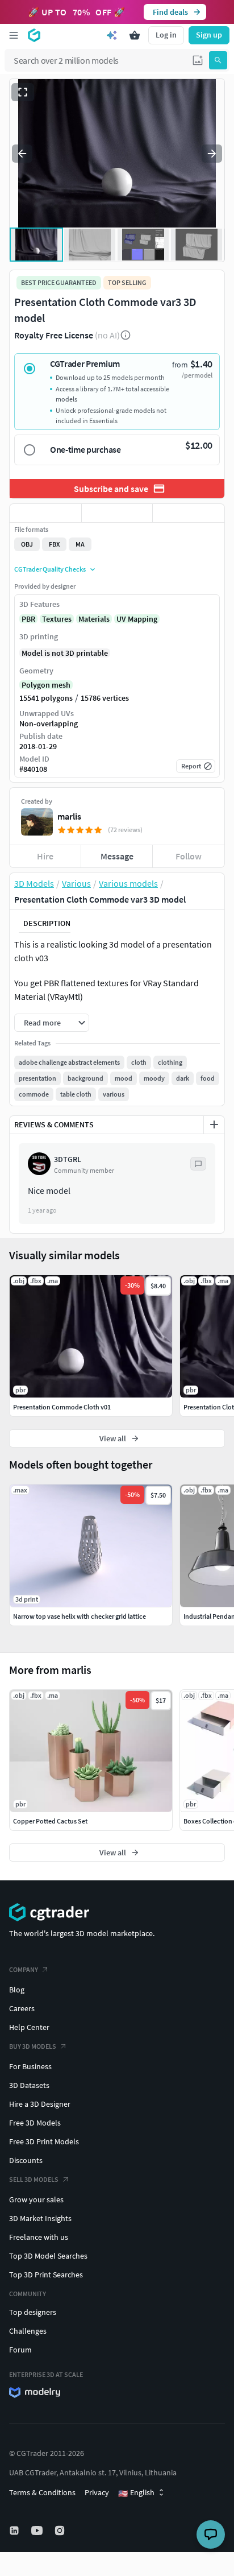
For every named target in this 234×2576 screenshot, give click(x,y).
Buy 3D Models (33, 2046)
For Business (30, 2066)
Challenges (28, 2331)
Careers (22, 2008)
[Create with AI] (112, 35)
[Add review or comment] (214, 1124)
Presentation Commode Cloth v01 (62, 1407)
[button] (198, 60)
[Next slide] (212, 154)
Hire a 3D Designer (40, 2104)
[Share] (189, 513)
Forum (20, 2350)
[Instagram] (61, 2530)
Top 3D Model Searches (48, 2256)
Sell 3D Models (34, 2179)
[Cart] (135, 35)
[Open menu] (14, 35)
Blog (17, 1990)
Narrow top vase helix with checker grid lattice (80, 1616)
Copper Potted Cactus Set (50, 1821)
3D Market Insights (40, 2218)
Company (24, 1969)
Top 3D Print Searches (46, 2275)
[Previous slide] (22, 154)
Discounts (26, 2160)
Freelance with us (39, 2237)
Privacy (97, 2492)
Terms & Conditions (42, 2492)
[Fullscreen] (23, 92)
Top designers (33, 2312)
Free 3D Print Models (44, 2141)
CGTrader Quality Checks (50, 569)
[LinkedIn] (15, 2530)
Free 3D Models (35, 2123)
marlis (69, 816)
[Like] (45, 513)
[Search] (218, 60)
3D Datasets (29, 2085)
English (136, 2493)
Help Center (29, 2027)
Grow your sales (36, 2199)
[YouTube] (38, 2530)
